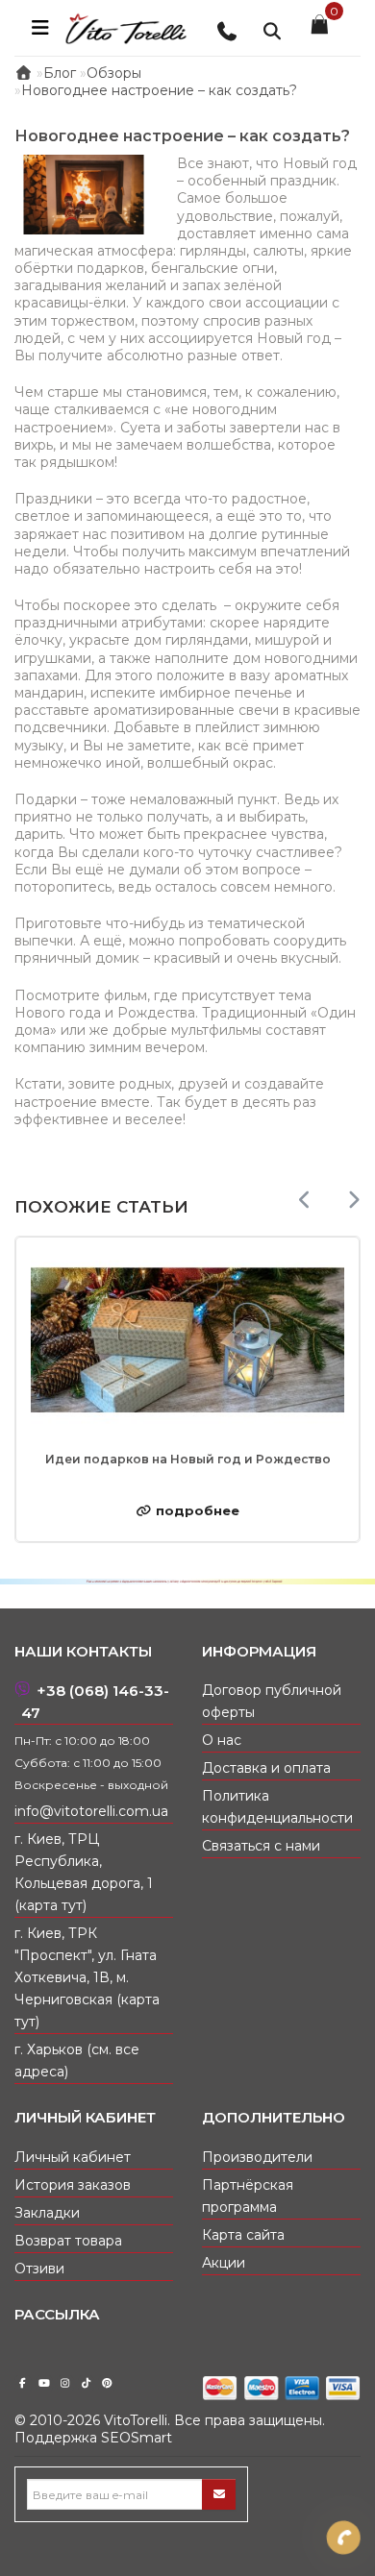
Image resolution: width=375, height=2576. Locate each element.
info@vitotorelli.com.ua (91, 1811)
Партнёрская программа (248, 2196)
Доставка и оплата (266, 1768)
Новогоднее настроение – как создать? (159, 90)
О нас (222, 1740)
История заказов (73, 2185)
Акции (224, 2263)
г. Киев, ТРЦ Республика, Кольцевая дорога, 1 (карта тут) (84, 1872)
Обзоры (114, 73)
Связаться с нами (261, 1846)
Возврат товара (68, 2241)
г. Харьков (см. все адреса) (77, 2061)
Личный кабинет (73, 2157)
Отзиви (39, 2269)
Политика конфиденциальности (277, 1807)
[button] (353, 1200)
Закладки (47, 2213)
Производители (257, 2157)
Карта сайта (243, 2235)
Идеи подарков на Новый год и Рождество (188, 1459)
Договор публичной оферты (272, 1701)
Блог (60, 73)
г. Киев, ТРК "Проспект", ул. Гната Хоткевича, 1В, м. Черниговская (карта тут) (87, 1977)
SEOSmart (137, 2438)
